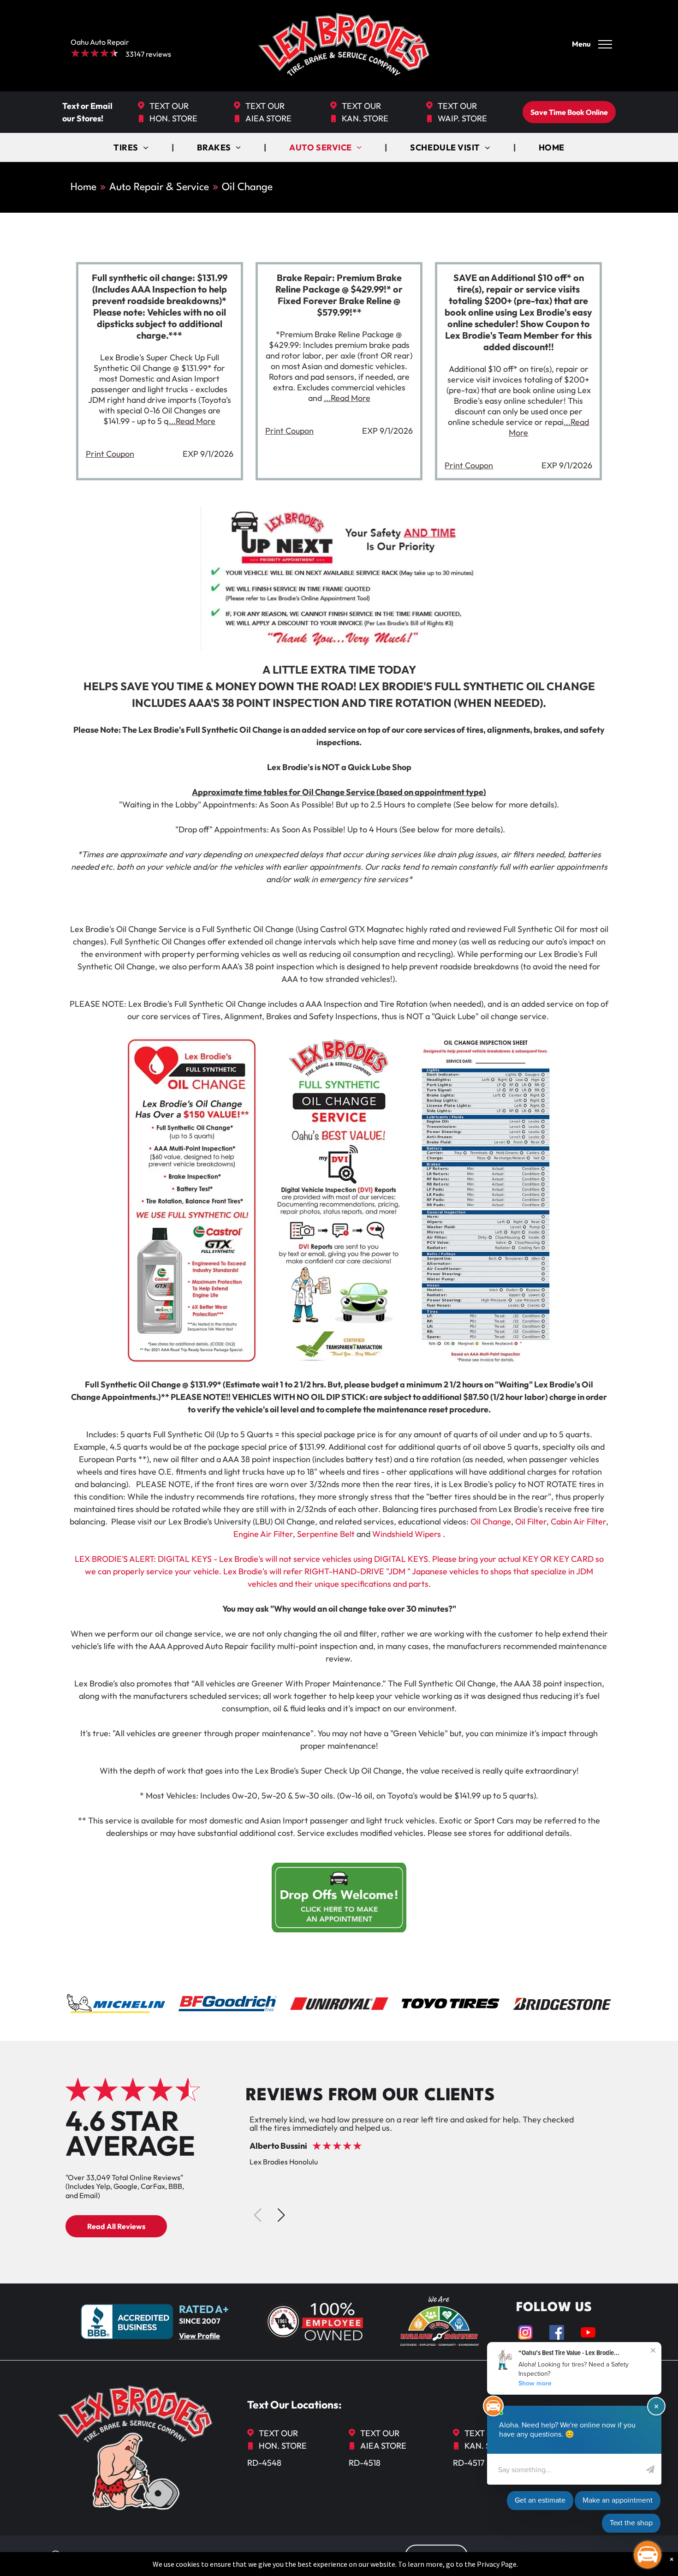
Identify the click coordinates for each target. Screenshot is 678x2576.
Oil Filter (531, 1521)
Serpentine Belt (326, 1534)
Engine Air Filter (263, 1534)
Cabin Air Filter (578, 1521)
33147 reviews (148, 54)
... (192, 421)
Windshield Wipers (407, 1534)
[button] (281, 2215)
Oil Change (491, 1521)
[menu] (605, 44)
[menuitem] (132, 147)
